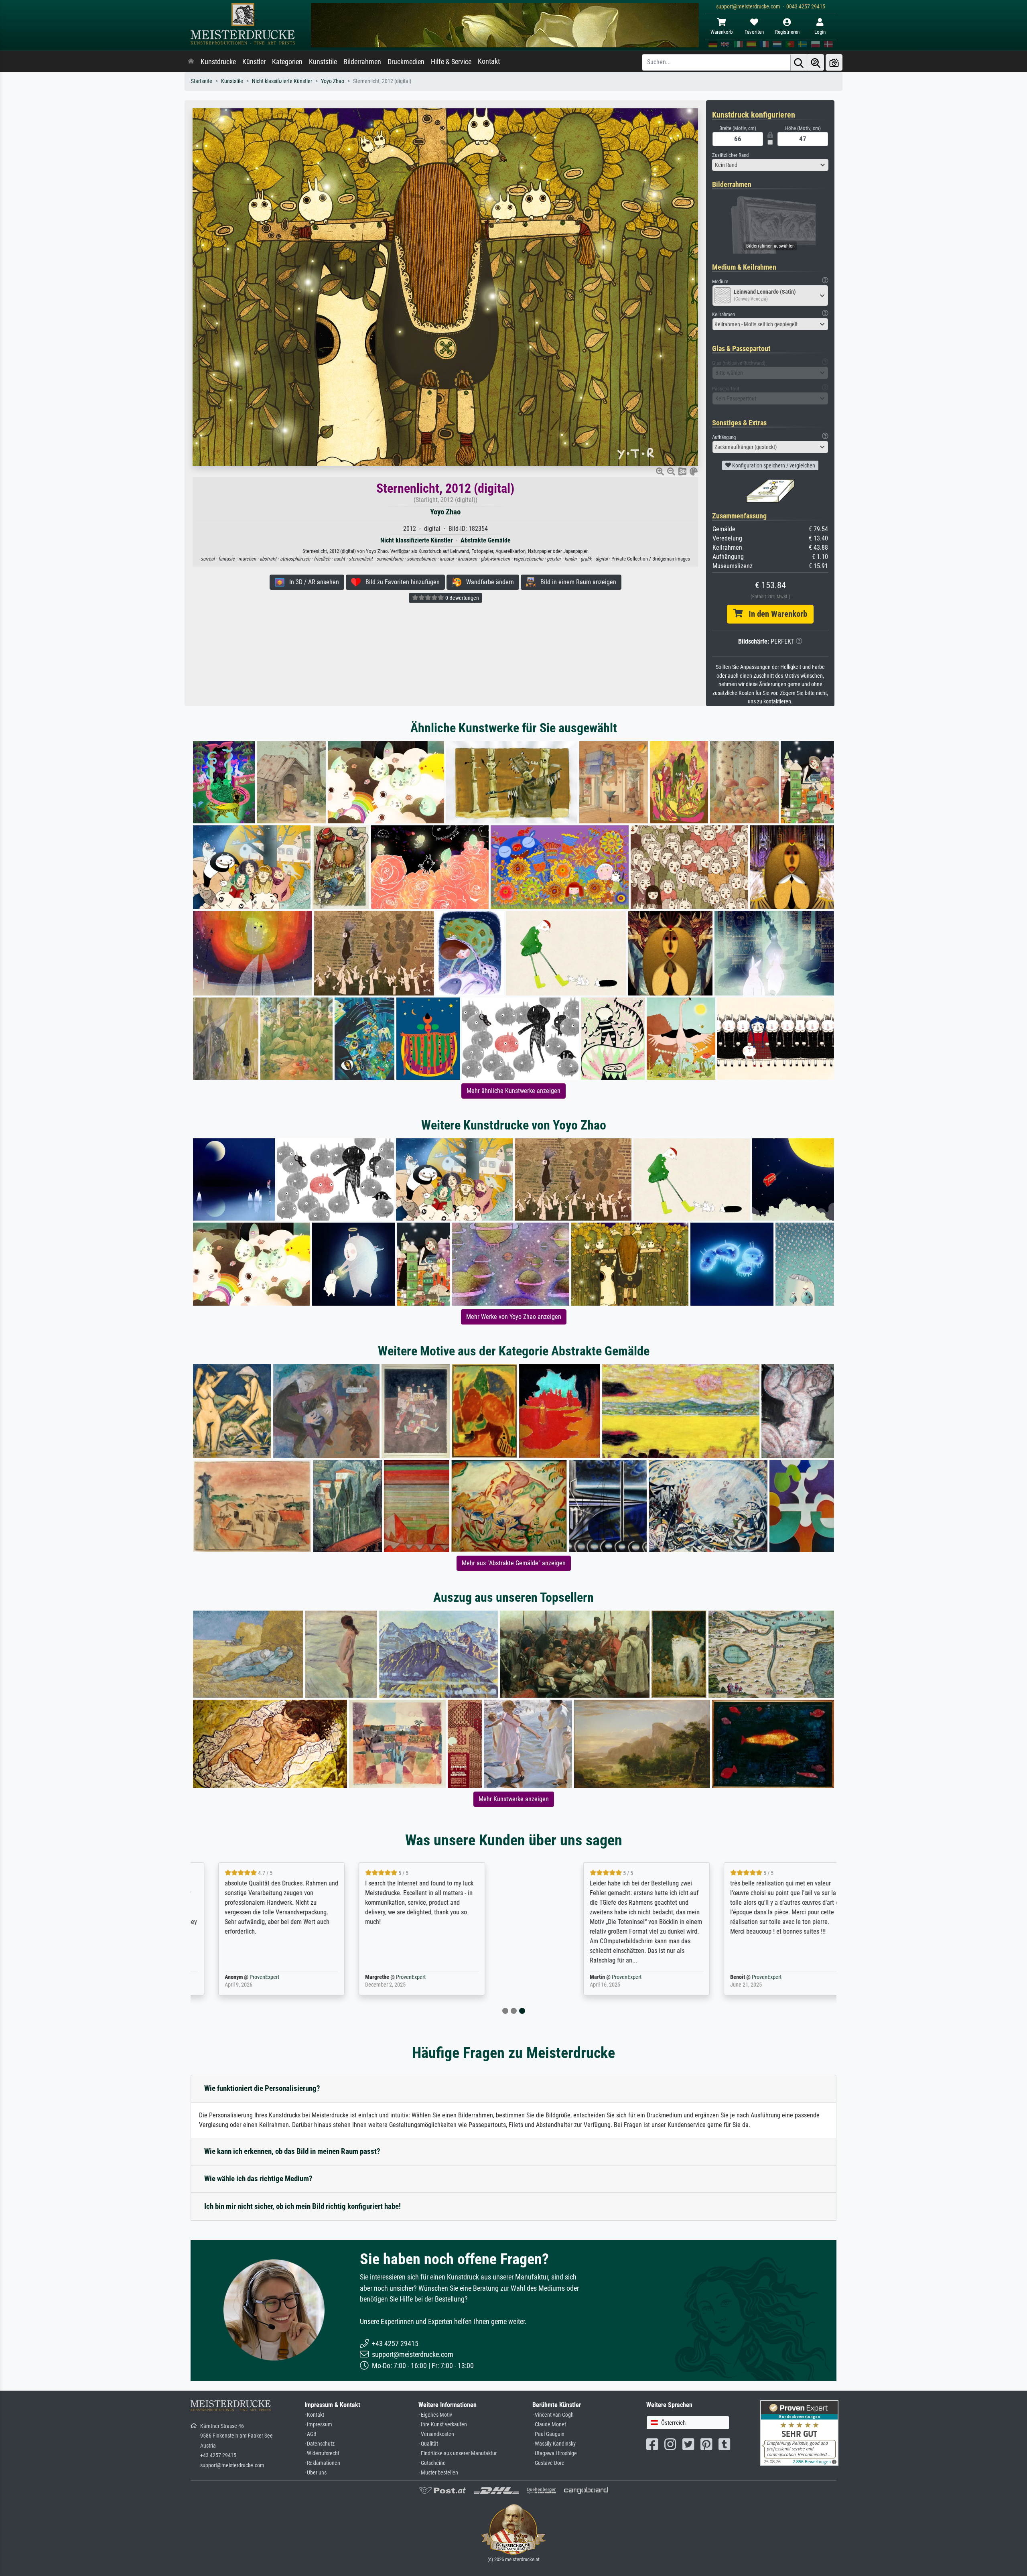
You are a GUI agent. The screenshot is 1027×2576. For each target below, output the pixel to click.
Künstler (254, 62)
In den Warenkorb (775, 614)
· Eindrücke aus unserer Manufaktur (458, 2453)
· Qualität (428, 2444)
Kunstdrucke (218, 62)
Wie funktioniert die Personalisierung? (262, 2088)
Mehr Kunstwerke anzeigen (514, 1799)
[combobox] (770, 165)
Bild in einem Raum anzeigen (576, 582)
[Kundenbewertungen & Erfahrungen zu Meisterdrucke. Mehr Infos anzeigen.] (799, 2432)
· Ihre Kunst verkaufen (443, 2425)
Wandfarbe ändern (488, 582)
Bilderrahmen (362, 62)
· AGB (311, 2434)
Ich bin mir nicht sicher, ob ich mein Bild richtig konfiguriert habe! (302, 2206)
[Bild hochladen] (834, 62)
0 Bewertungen (462, 598)
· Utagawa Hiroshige (555, 2453)
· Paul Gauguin (548, 2434)
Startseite (202, 81)
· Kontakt (314, 2415)
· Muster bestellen (438, 2473)
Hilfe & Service (451, 62)
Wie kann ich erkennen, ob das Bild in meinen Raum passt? (292, 2151)
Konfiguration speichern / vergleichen (773, 465)
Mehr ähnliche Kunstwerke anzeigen (513, 1091)
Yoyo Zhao (333, 81)
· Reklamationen (322, 2463)
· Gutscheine (432, 2463)
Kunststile (323, 62)
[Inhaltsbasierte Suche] (816, 62)
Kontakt (489, 61)
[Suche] (799, 62)
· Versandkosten (436, 2434)
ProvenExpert (285, 1977)
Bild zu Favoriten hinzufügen (400, 582)
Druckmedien (406, 62)
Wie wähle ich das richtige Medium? (258, 2179)
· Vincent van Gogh (553, 2415)
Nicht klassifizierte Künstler (282, 81)
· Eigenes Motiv (435, 2415)
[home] (191, 62)
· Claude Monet (549, 2425)
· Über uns (316, 2473)
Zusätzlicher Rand (730, 155)
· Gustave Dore (548, 2463)
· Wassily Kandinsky (554, 2444)
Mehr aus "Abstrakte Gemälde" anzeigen (514, 1563)
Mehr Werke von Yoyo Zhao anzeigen (514, 1317)
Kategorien (287, 62)
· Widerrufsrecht (322, 2453)
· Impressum (318, 2425)
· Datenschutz (320, 2444)
